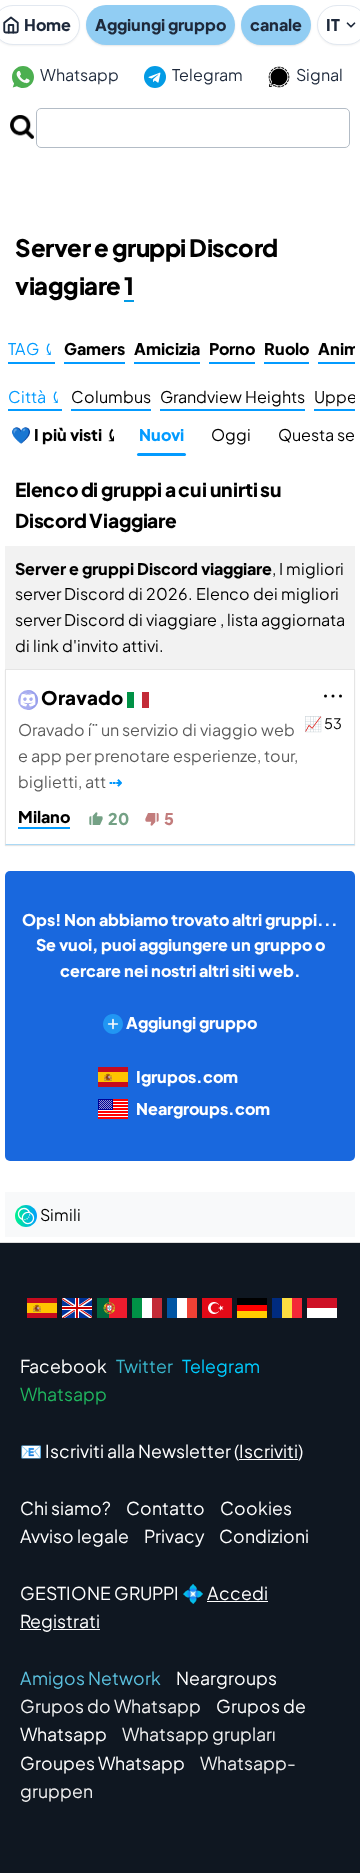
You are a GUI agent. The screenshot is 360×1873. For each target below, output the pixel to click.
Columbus (111, 396)
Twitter (144, 1366)
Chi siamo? (65, 1508)
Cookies (256, 1508)
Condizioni (264, 1536)
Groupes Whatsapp (102, 1763)
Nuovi (161, 434)
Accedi (237, 1593)
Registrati (60, 1621)
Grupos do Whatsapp (110, 1706)
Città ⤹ (35, 396)
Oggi (231, 434)
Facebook (63, 1366)
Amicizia (167, 348)
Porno (232, 348)
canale (276, 24)
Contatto (165, 1508)
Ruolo (286, 348)
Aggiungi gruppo (160, 24)
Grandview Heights (232, 396)
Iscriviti (268, 1451)
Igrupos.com (187, 1076)
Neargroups (226, 1678)
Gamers (94, 348)
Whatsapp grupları (199, 1734)
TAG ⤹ (31, 348)
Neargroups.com (203, 1108)
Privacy (174, 1536)
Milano (44, 816)
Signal (318, 74)
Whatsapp (78, 74)
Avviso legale (74, 1536)
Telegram (206, 74)
